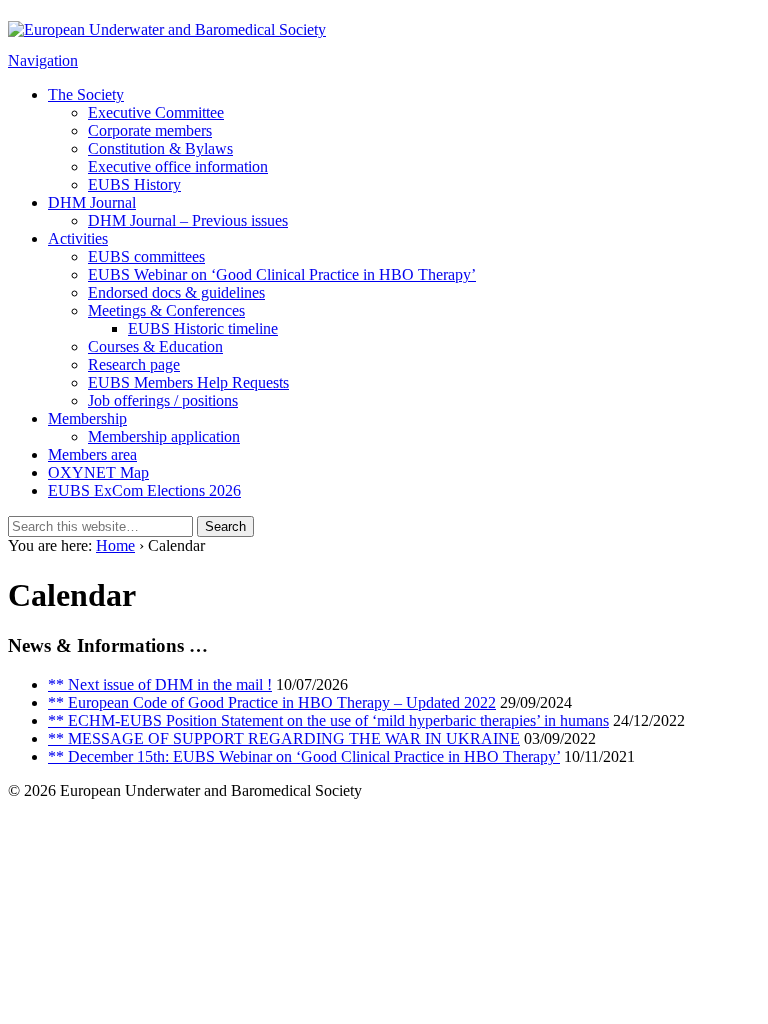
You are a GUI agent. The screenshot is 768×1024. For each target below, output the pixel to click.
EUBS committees (146, 256)
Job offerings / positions (163, 400)
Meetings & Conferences (166, 310)
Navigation (43, 60)
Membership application (164, 436)
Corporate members (150, 130)
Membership (87, 418)
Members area (92, 454)
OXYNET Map (98, 472)
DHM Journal (92, 202)
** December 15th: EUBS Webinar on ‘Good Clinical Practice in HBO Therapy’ (304, 756)
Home (115, 545)
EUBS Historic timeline (203, 328)
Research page (134, 364)
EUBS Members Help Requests (188, 382)
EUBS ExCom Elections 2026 (144, 490)
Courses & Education (155, 346)
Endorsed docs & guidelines (176, 292)
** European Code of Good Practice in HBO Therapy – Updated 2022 (272, 702)
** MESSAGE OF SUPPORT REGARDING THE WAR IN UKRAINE (284, 738)
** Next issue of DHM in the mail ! (160, 684)
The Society (86, 94)
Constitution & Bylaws (160, 148)
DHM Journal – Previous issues (188, 220)
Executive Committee (156, 112)
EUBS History (134, 184)
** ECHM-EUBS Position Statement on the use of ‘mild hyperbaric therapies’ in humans (328, 720)
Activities (78, 238)
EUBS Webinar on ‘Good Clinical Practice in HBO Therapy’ (282, 274)
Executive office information (178, 166)
